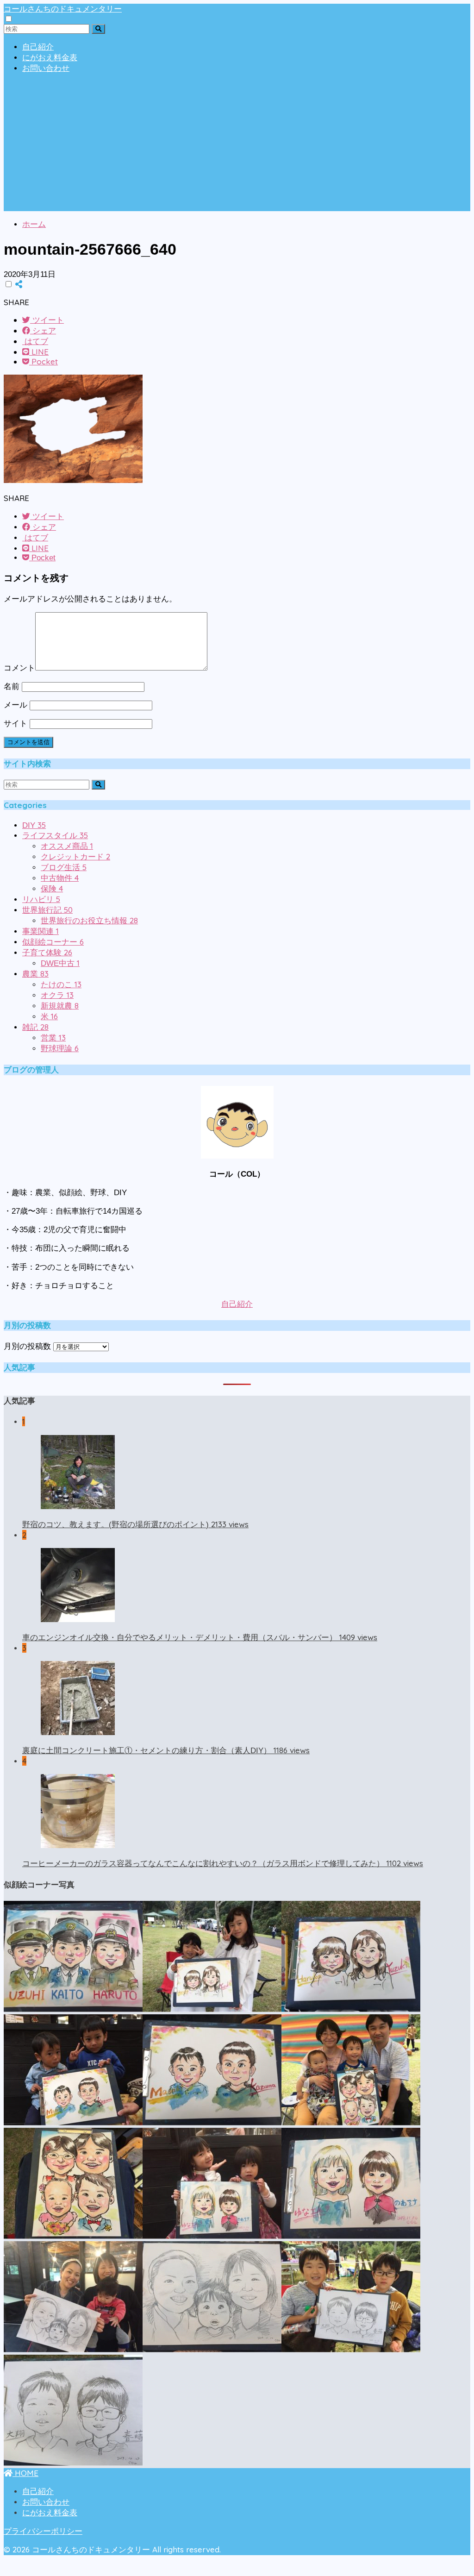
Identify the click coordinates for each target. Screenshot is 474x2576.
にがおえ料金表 (50, 58)
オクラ (57, 995)
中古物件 (60, 878)
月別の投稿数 (27, 1346)
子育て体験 (47, 953)
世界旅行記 (47, 910)
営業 (53, 1038)
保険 (52, 889)
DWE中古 (60, 963)
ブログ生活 (64, 868)
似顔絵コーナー (53, 942)
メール (16, 705)
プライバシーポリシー (43, 2531)
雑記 (35, 1027)
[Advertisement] (237, 146)
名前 (12, 686)
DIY (34, 825)
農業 (35, 974)
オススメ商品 (67, 846)
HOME (25, 2473)
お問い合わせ (46, 68)
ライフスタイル (55, 836)
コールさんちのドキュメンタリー (63, 9)
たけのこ (61, 985)
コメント (19, 668)
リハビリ (41, 899)
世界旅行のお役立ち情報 (89, 921)
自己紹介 (38, 47)
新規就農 (60, 1006)
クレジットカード (75, 857)
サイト (16, 724)
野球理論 (60, 1049)
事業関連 (41, 931)
